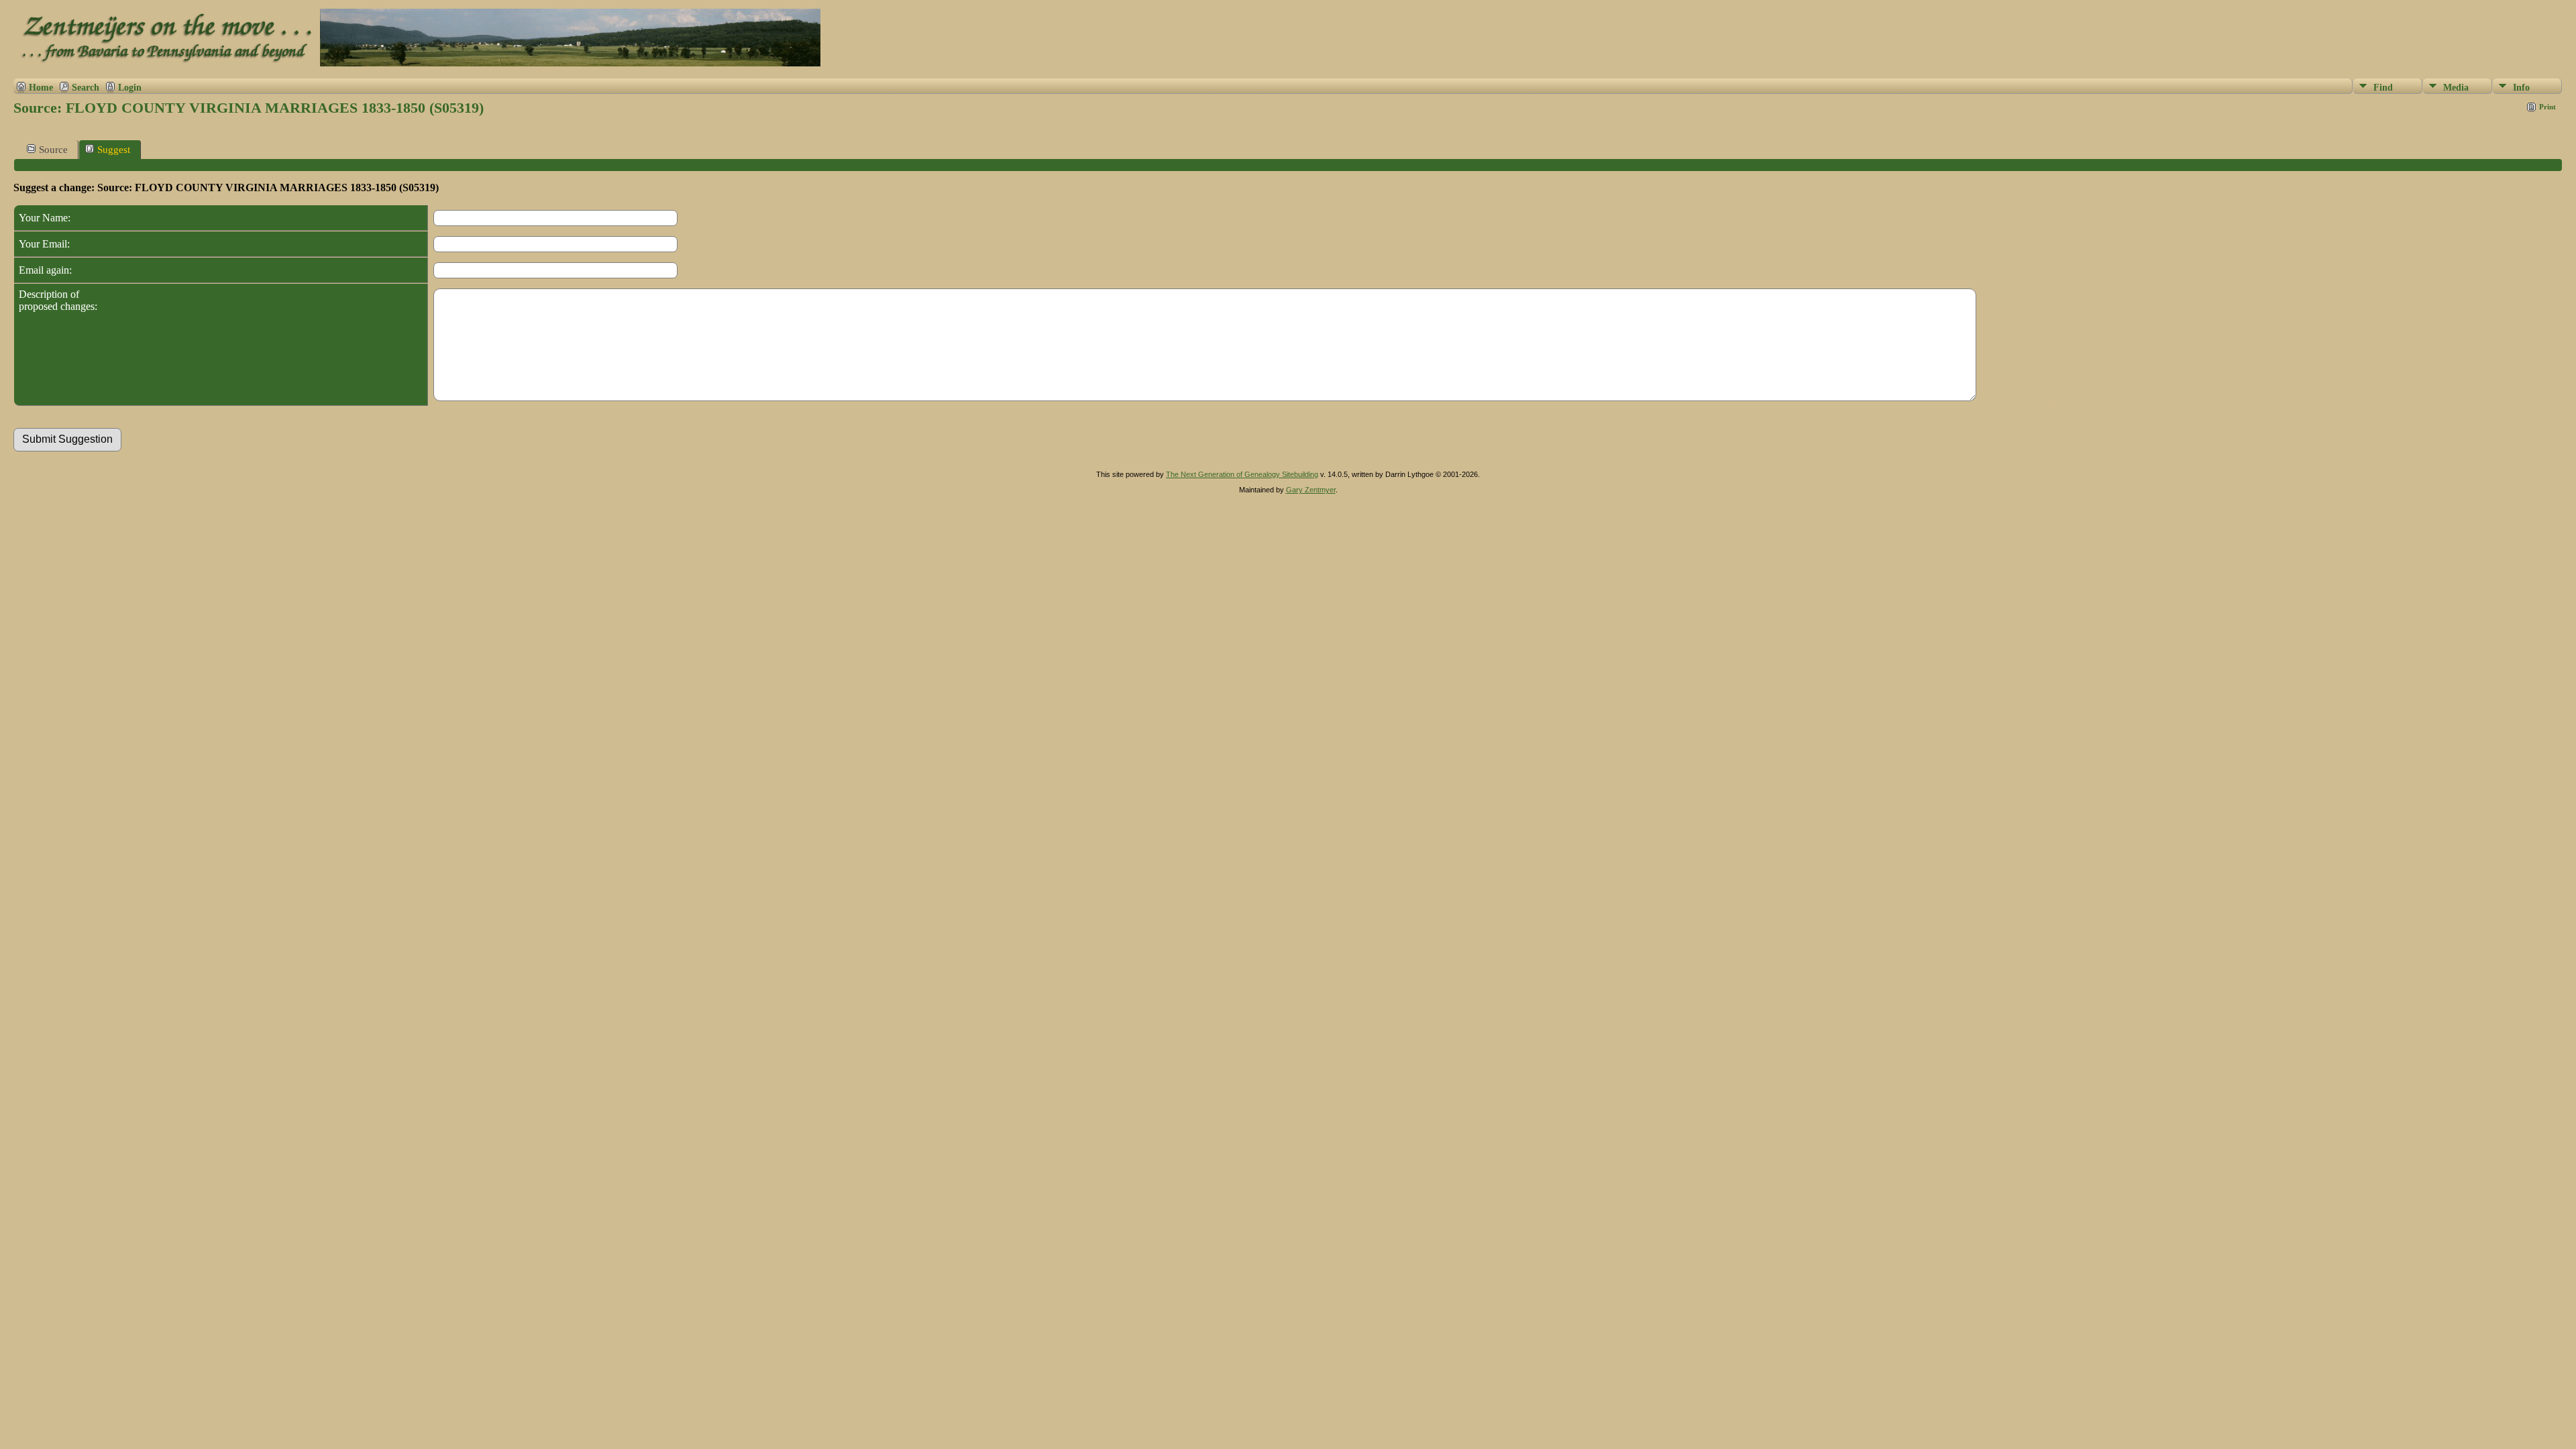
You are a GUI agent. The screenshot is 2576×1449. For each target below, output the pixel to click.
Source (53, 150)
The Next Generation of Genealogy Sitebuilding (1242, 474)
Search (86, 87)
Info (2521, 88)
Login (130, 87)
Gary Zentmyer (1311, 490)
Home (41, 87)
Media (2456, 88)
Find (2383, 88)
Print (2547, 107)
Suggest (114, 150)
